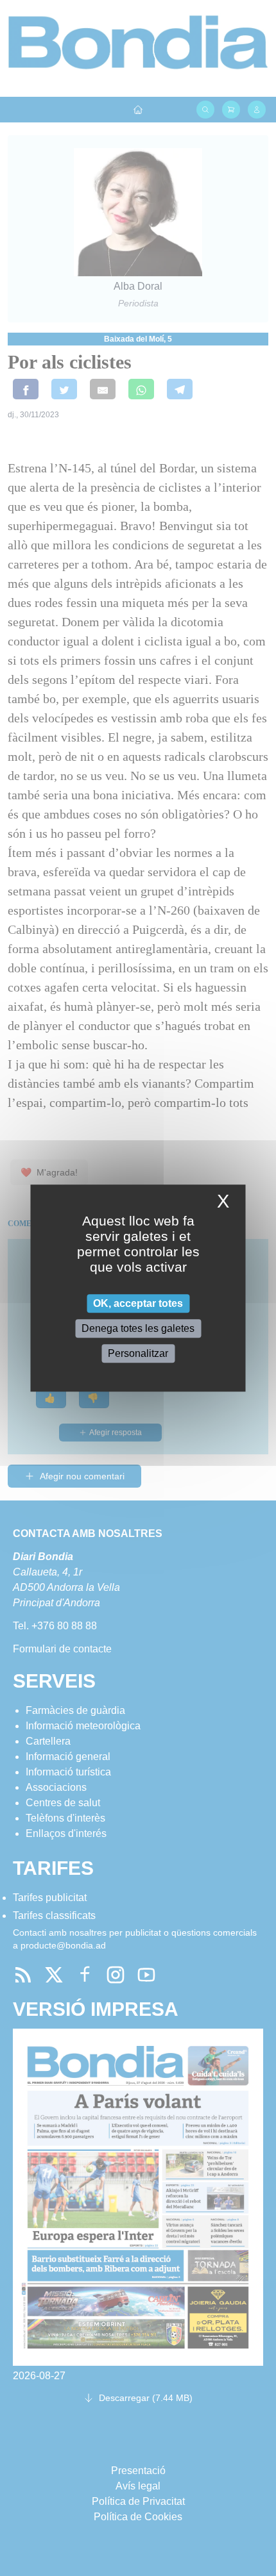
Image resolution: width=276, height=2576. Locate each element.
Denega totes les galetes (138, 1328)
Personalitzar (138, 1353)
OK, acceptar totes (138, 1303)
